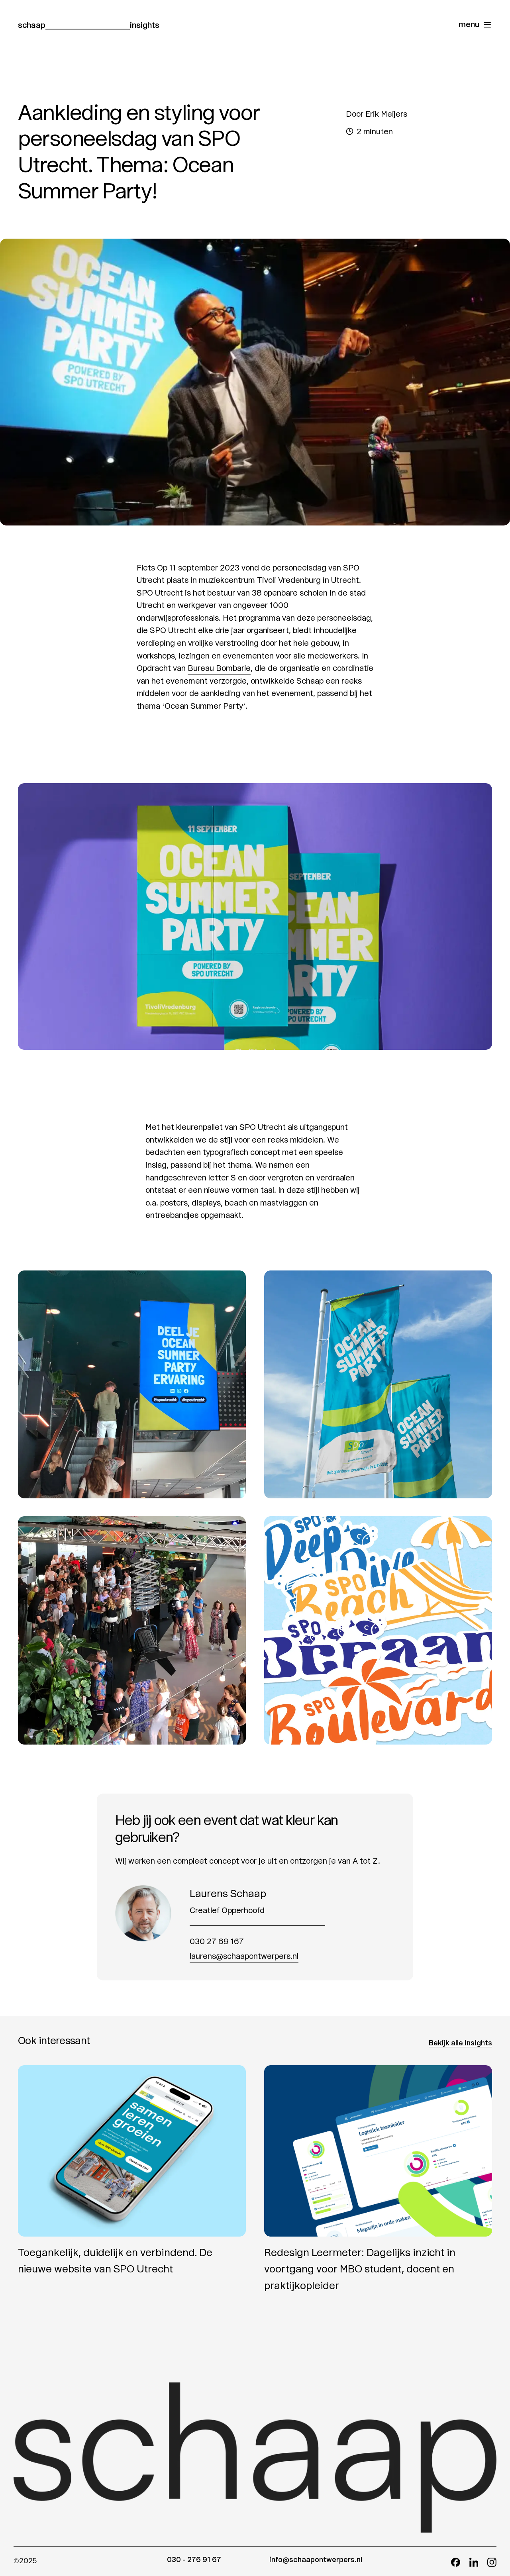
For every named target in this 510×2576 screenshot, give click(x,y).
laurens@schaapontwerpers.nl (244, 1956)
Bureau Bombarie (219, 668)
